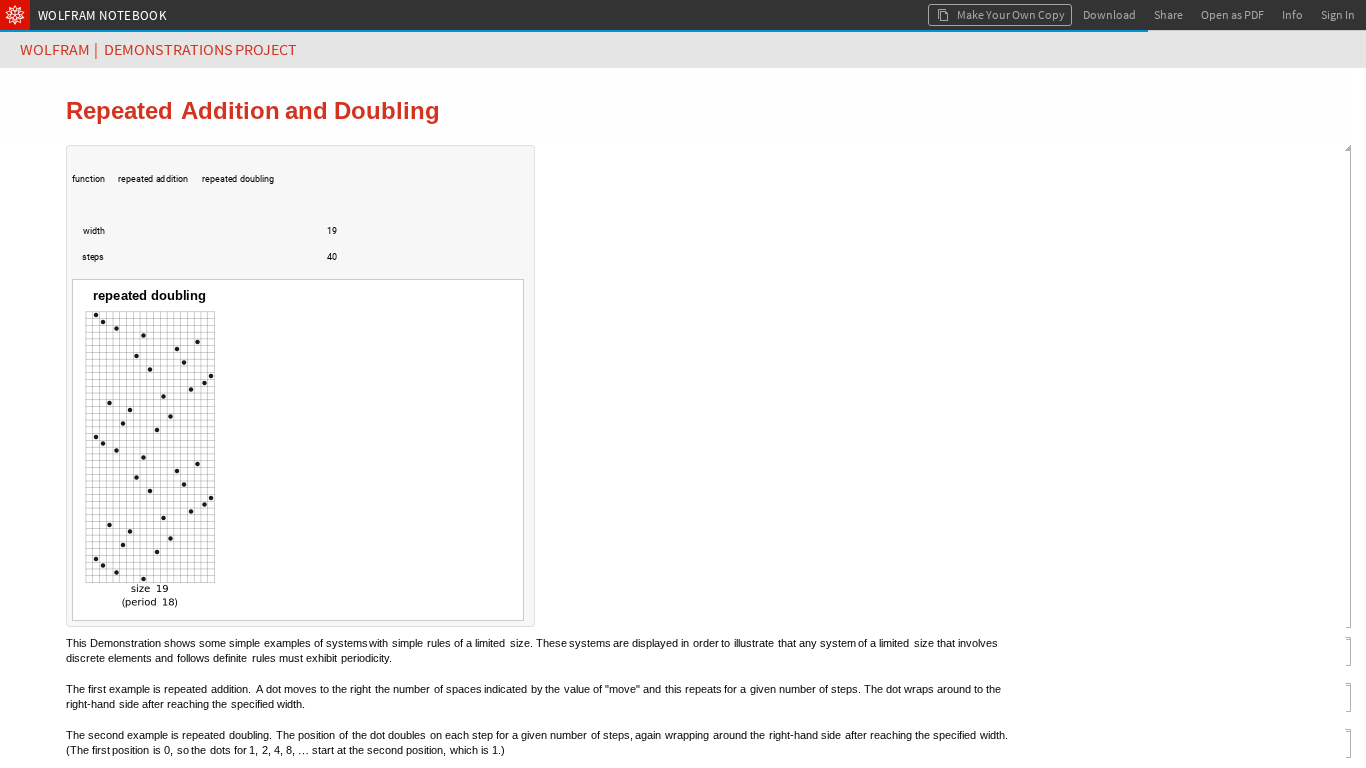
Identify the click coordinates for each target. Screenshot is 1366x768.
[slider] (211, 241)
